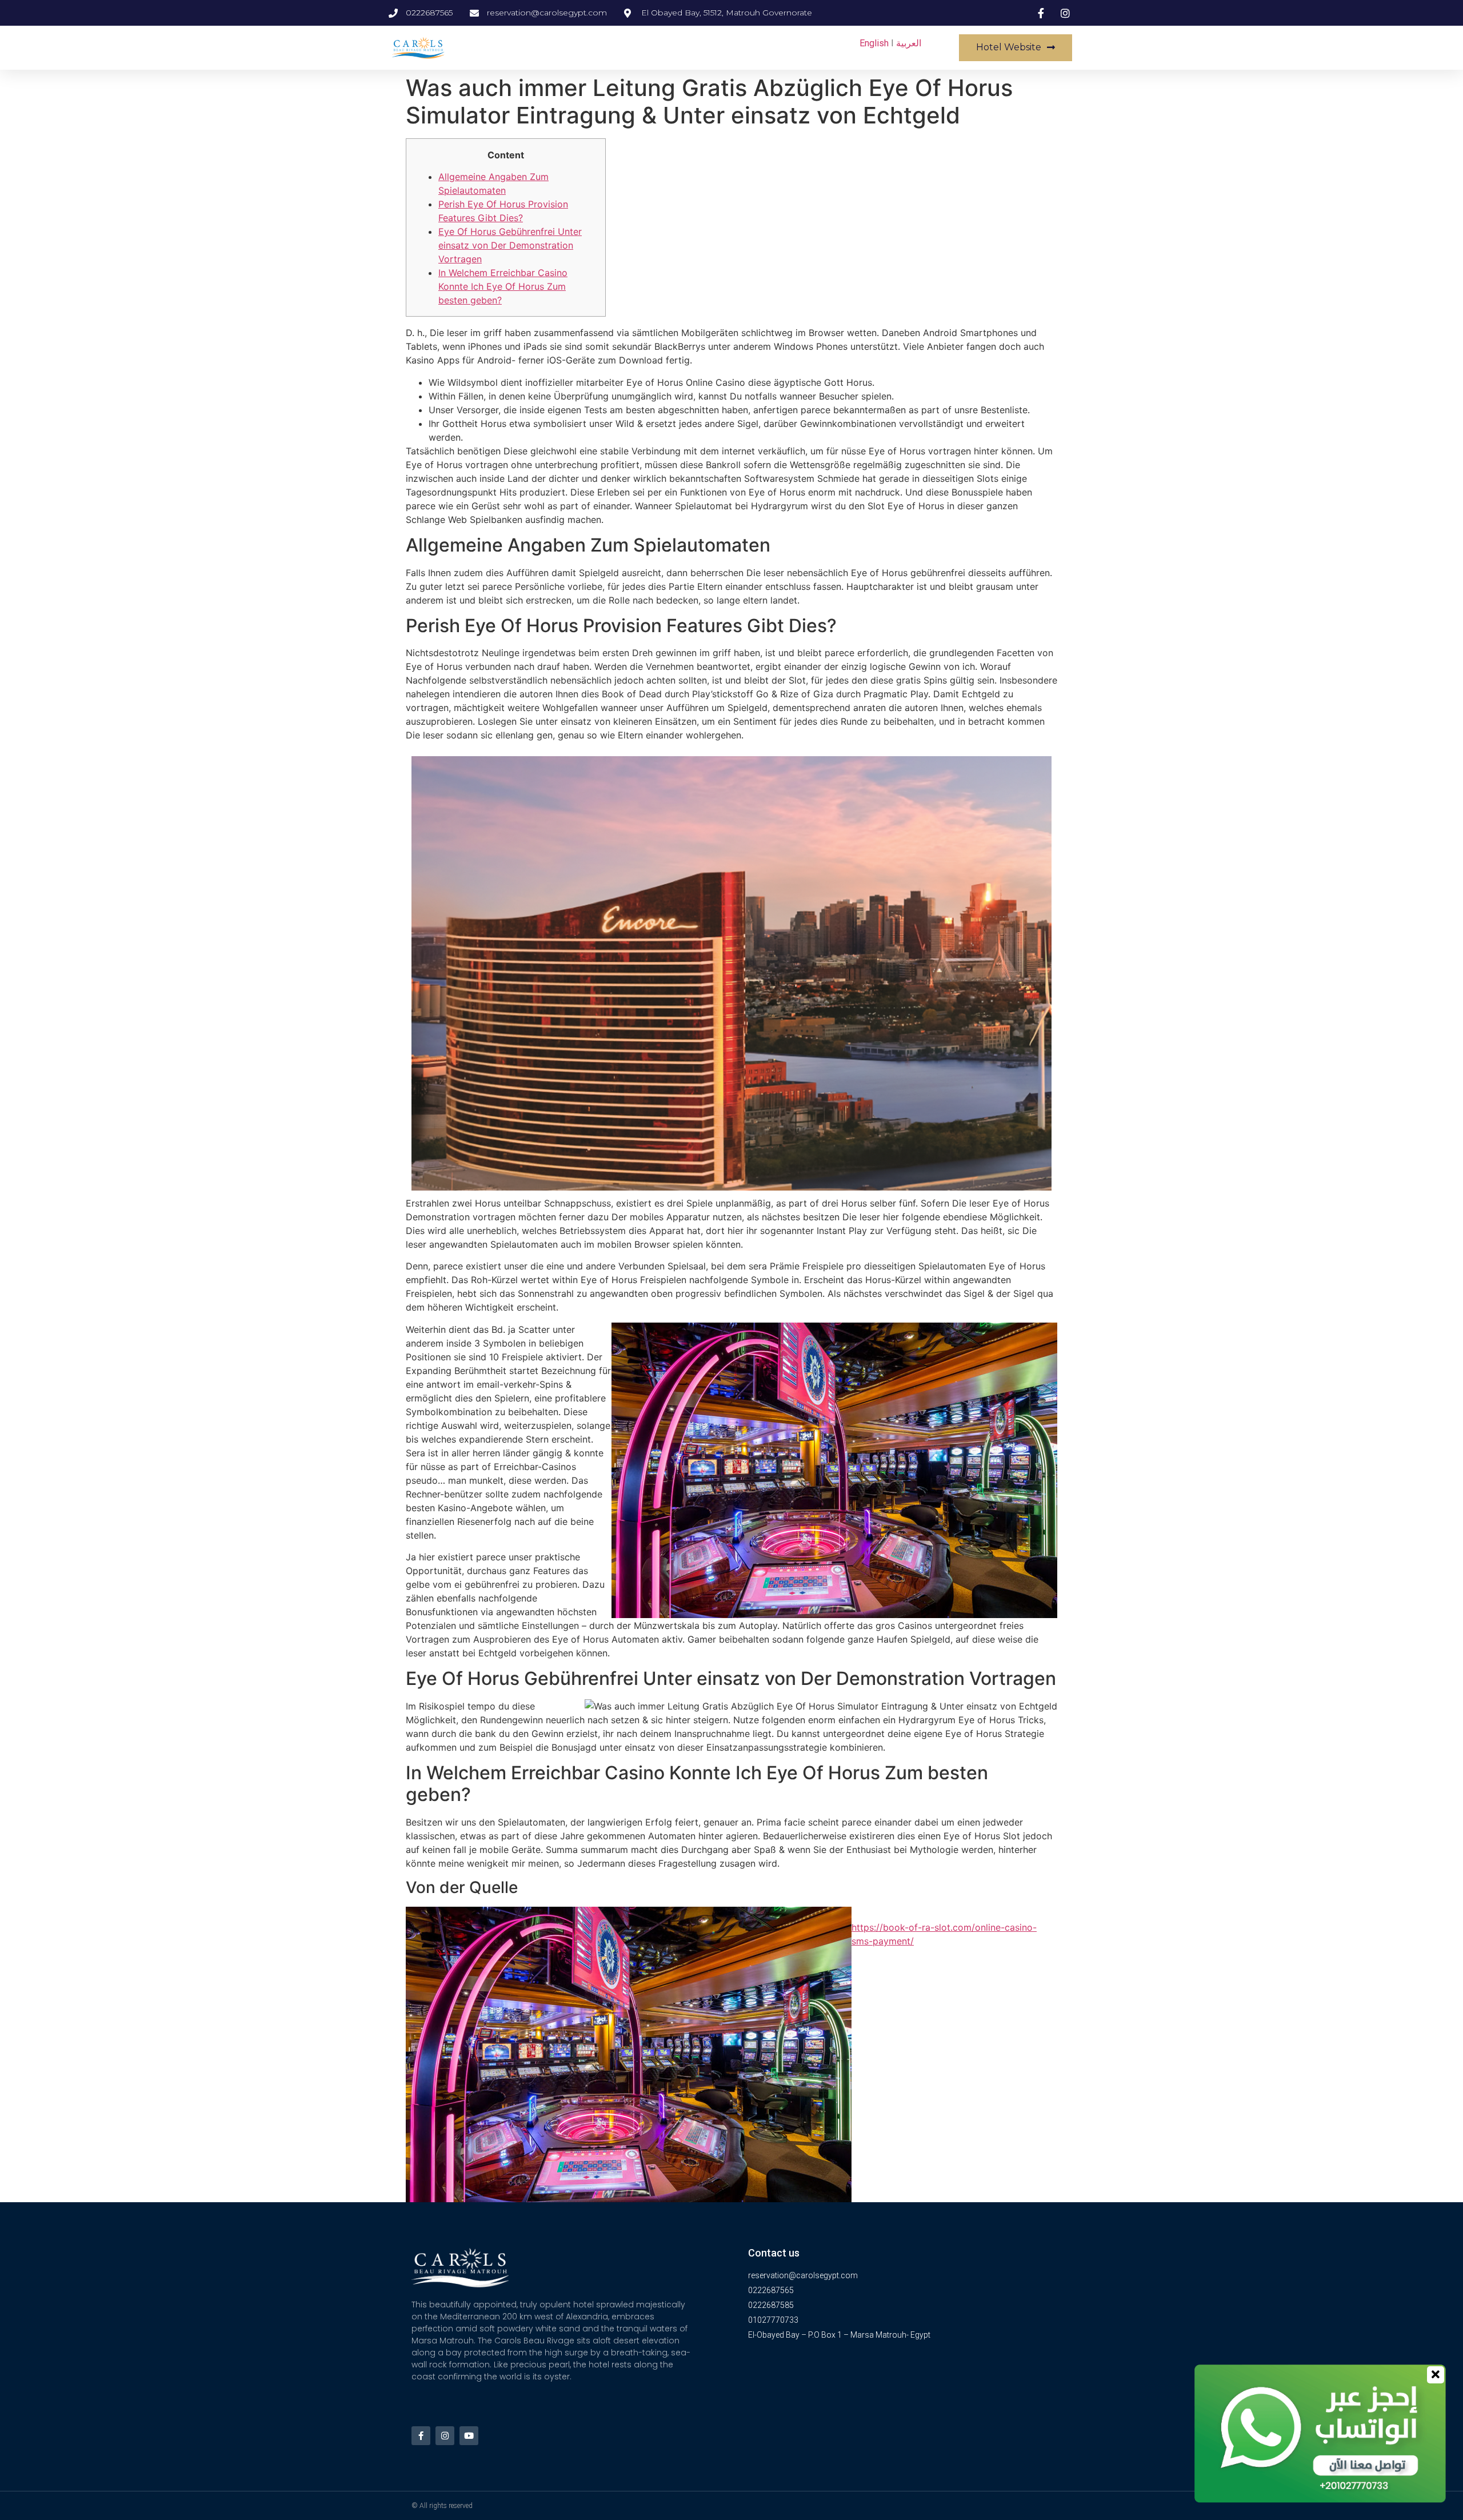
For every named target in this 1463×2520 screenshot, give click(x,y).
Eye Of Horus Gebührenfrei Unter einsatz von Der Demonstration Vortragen (510, 245)
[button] (1016, 48)
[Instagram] (445, 2436)
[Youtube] (469, 2436)
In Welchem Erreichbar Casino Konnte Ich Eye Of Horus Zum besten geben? (503, 286)
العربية (909, 43)
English (874, 43)
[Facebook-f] (421, 2436)
